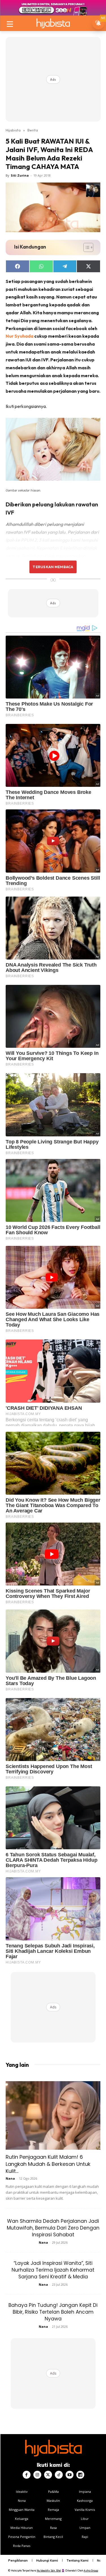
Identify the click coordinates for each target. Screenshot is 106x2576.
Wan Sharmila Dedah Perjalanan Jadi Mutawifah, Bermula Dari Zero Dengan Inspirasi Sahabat (53, 2228)
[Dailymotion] (80, 2475)
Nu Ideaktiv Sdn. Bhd (49, 2570)
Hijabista (13, 130)
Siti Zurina (20, 175)
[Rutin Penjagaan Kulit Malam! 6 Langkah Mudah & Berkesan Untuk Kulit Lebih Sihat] (53, 2115)
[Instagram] (37, 2475)
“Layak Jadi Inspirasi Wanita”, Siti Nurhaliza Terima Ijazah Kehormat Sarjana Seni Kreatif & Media (53, 2270)
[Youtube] (70, 2475)
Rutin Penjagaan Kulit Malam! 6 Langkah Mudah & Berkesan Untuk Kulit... (48, 2164)
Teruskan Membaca (53, 567)
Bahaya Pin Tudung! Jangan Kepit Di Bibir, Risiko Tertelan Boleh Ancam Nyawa (53, 2312)
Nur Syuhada (20, 336)
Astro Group (91, 2570)
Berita (33, 130)
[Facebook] (27, 2475)
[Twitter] (48, 2475)
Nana (10, 2178)
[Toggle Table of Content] (86, 247)
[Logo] (53, 23)
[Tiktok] (59, 2475)
